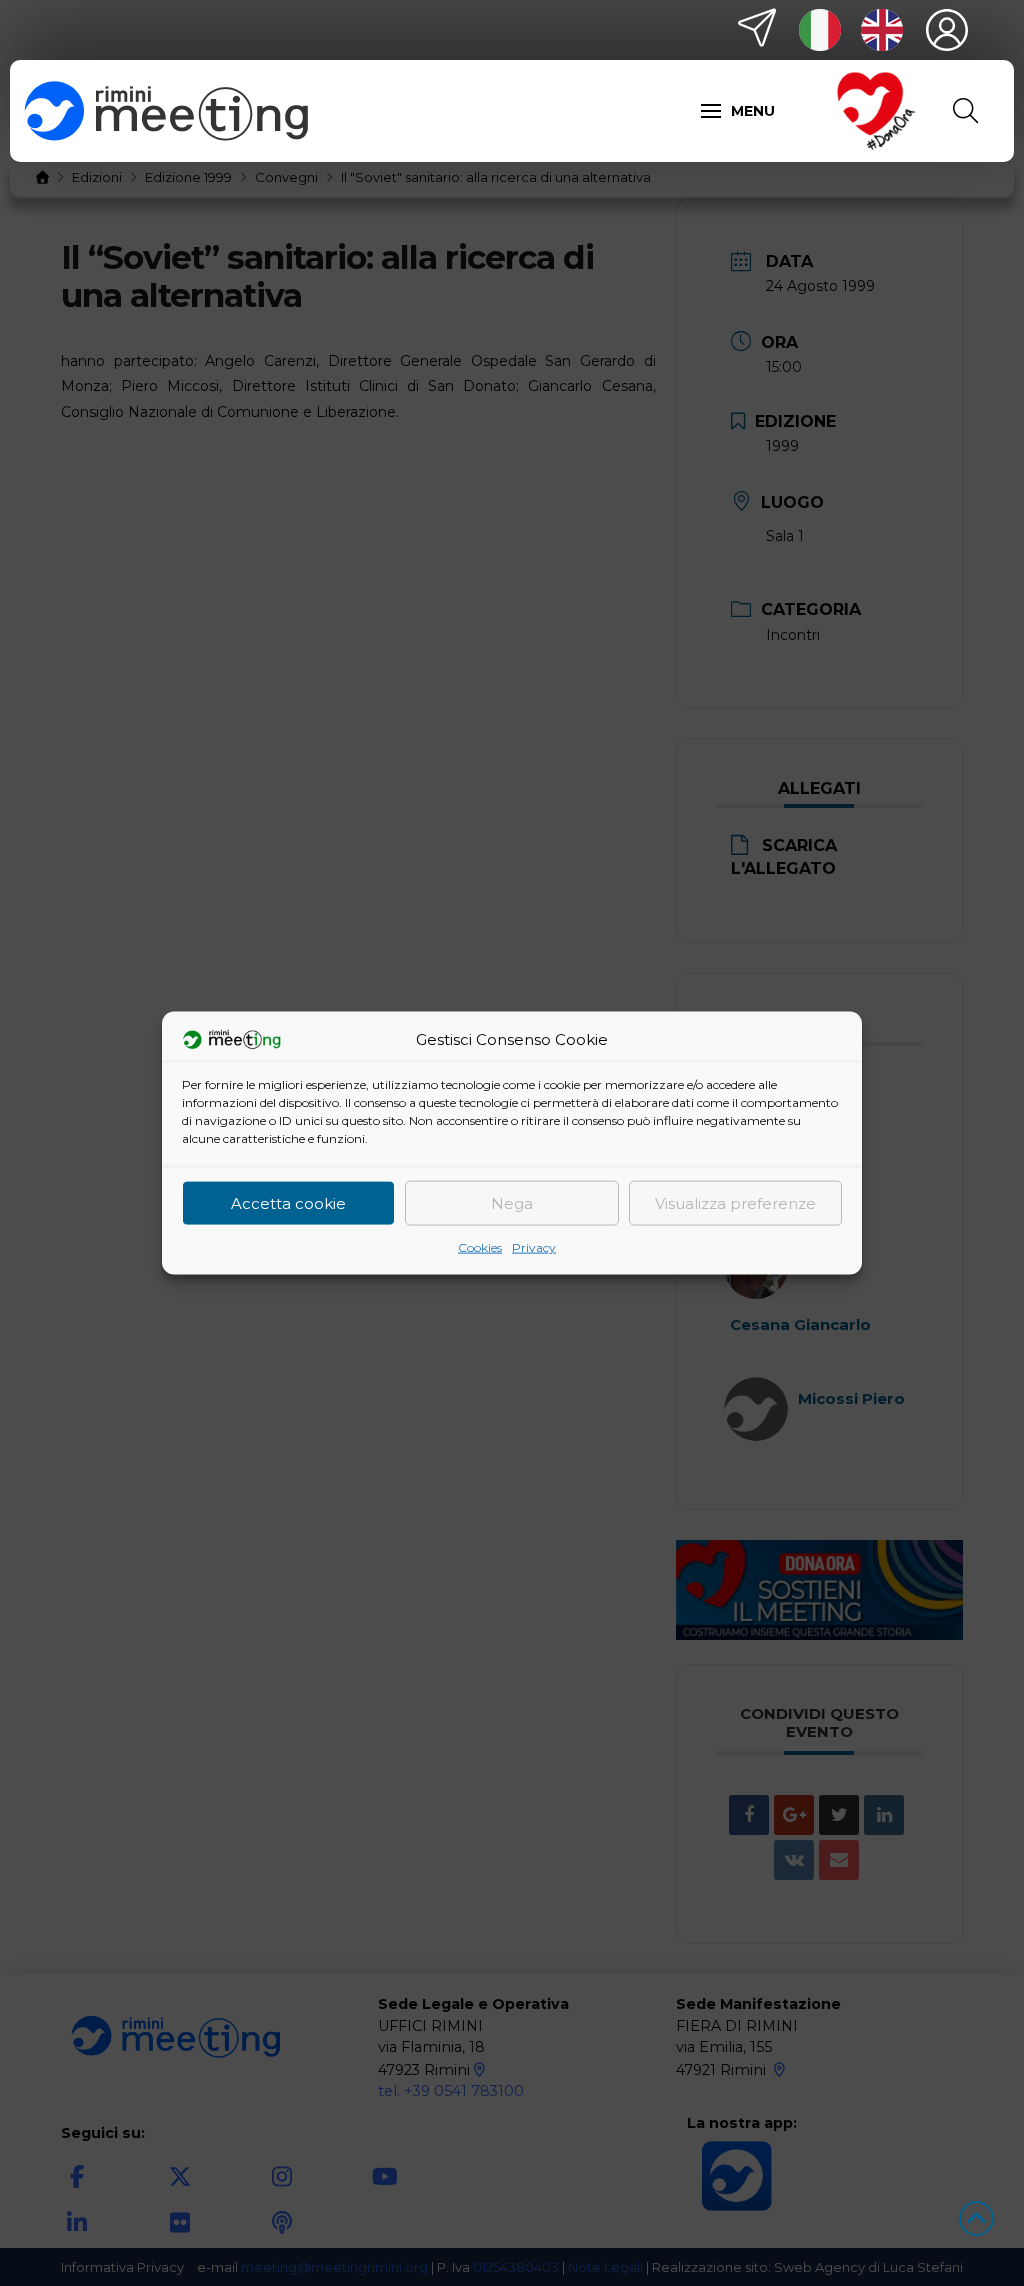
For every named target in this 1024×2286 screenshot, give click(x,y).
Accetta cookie (288, 1202)
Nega (512, 1202)
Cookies (480, 1247)
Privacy (534, 1247)
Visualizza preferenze (735, 1202)
